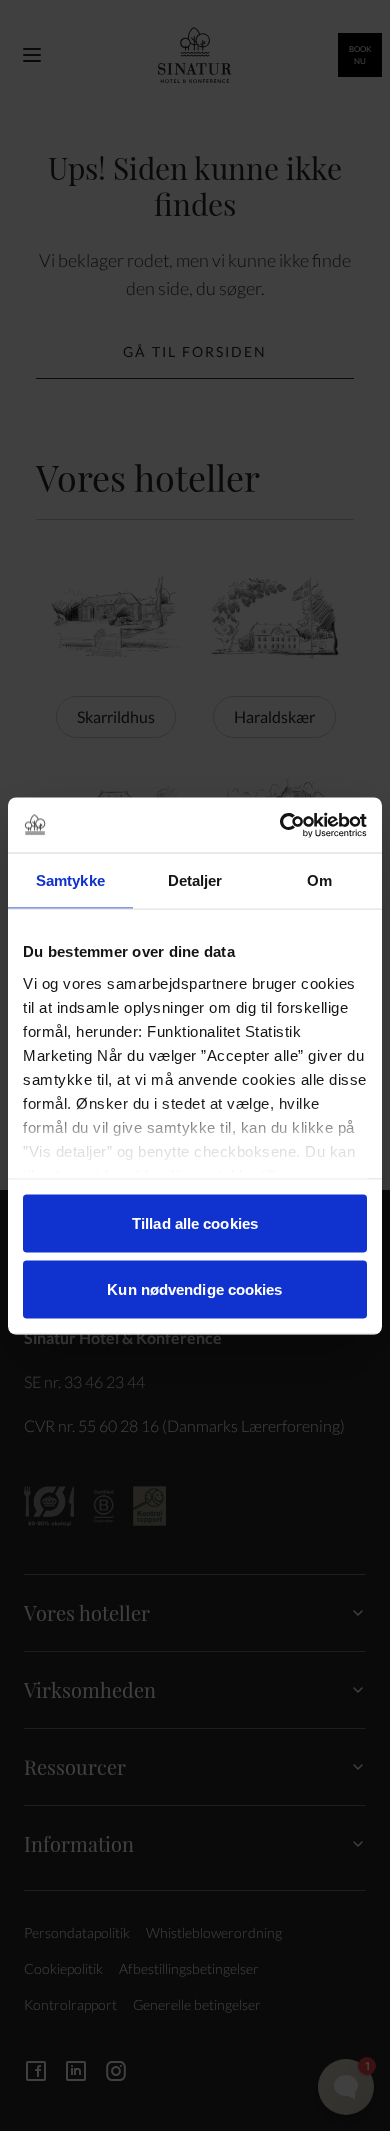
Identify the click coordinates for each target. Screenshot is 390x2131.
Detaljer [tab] (195, 880)
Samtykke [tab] (70, 880)
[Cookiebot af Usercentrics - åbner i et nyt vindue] (280, 825)
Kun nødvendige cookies (194, 1288)
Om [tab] (319, 880)
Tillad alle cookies (195, 1223)
